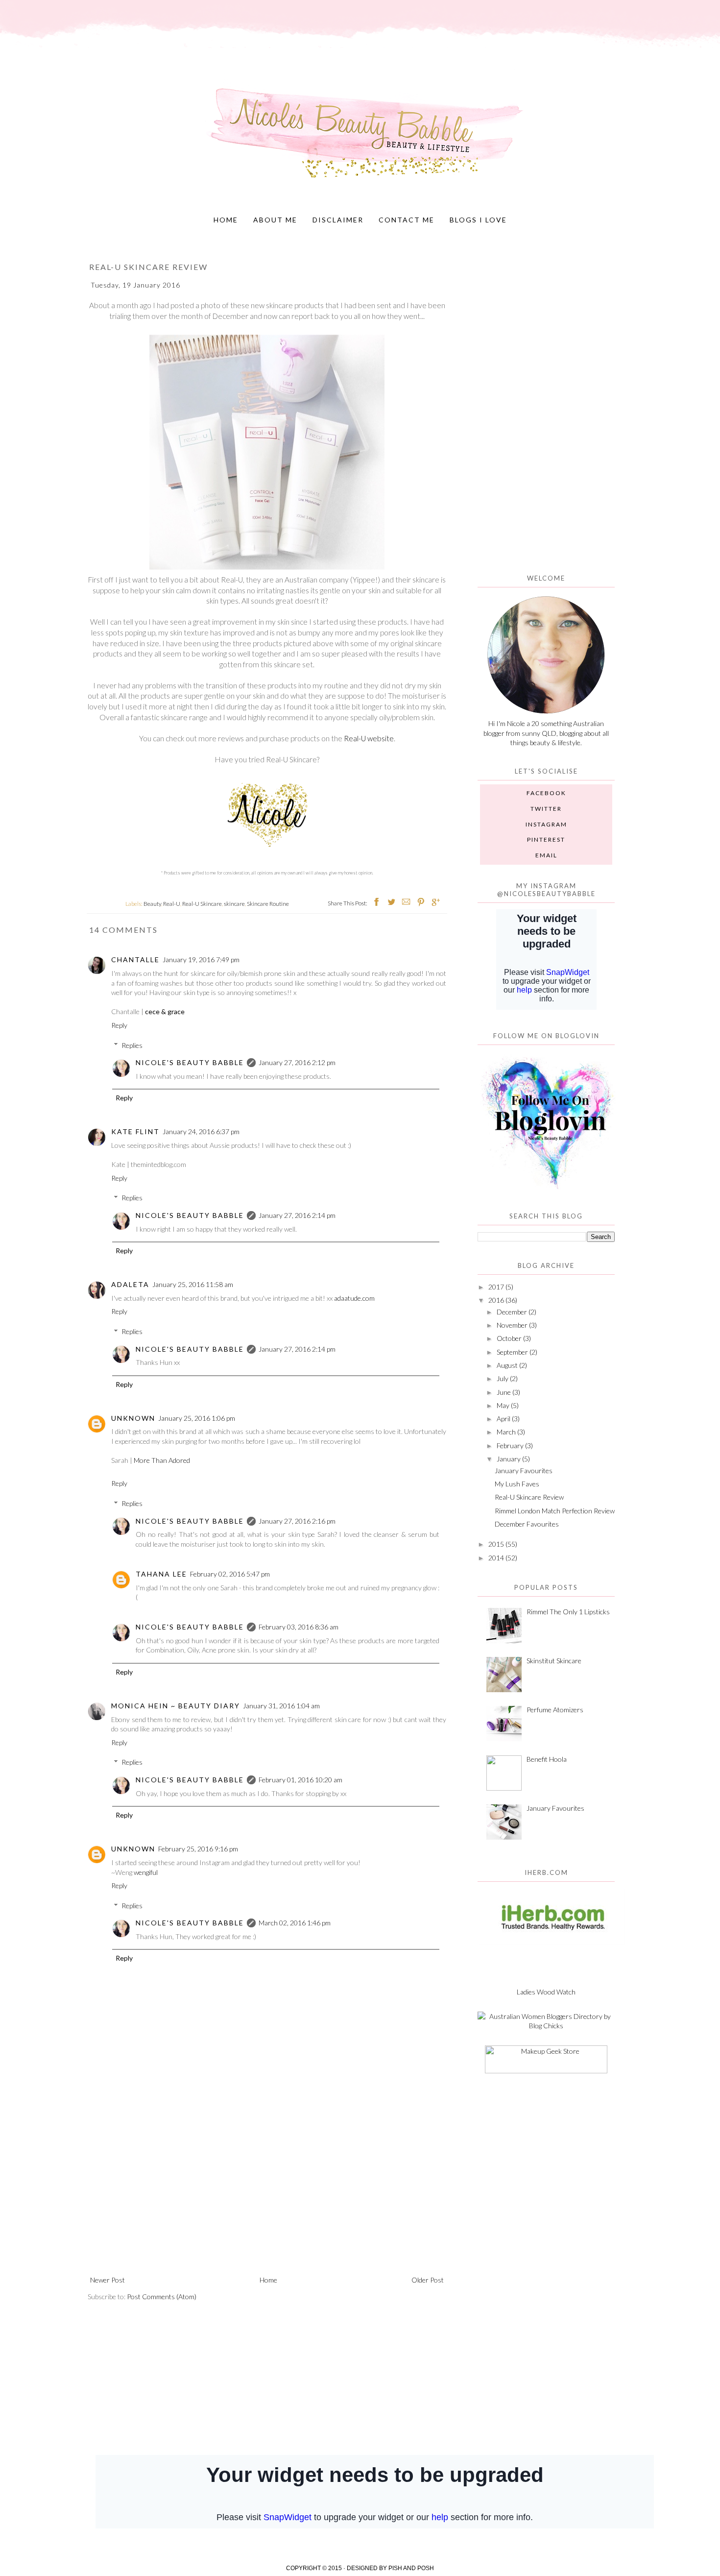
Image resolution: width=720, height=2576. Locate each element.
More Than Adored (162, 1460)
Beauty (152, 904)
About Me (275, 220)
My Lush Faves (517, 1484)
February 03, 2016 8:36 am (299, 1627)
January (509, 1459)
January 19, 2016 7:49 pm (201, 960)
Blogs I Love (478, 220)
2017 (496, 1287)
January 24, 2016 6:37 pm (201, 1131)
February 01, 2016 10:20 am (300, 1780)
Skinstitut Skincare (554, 1661)
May (503, 1405)
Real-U (172, 904)
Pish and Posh (411, 2568)
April (504, 1419)
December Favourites (527, 1524)
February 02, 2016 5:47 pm (230, 1574)
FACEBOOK (546, 793)
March (506, 1432)
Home (226, 220)
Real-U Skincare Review (529, 1497)
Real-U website (369, 738)
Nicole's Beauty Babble (190, 1062)
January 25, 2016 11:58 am (193, 1284)
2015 (496, 1544)
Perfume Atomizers (555, 1710)
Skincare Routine (268, 904)
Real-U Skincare (202, 904)
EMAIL (546, 855)
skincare (234, 904)
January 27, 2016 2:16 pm (297, 1521)
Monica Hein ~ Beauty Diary (176, 1706)
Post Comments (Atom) (162, 2297)
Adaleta (130, 1284)
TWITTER (546, 809)
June (504, 1392)
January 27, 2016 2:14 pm (297, 1215)
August (507, 1365)
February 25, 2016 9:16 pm (198, 1849)
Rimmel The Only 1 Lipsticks (568, 1612)
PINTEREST (546, 839)
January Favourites (524, 1470)
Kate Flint (135, 1131)
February (510, 1446)
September (512, 1352)
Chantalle (135, 960)
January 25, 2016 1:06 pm (197, 1418)
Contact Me (407, 220)
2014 (496, 1558)
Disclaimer (338, 220)
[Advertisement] (267, 2193)
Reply (119, 1025)
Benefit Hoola (547, 1759)
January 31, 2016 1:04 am (281, 1706)
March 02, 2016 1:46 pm (295, 1923)
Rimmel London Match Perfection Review (555, 1511)
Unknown (133, 1418)
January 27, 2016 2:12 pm (297, 1062)
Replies (132, 1045)
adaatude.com (354, 1298)
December (512, 1312)
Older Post (428, 2280)
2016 (496, 1300)
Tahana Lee (161, 1574)
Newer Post (108, 2280)
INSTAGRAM (546, 824)
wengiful (146, 1872)
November (512, 1325)
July (503, 1378)
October (509, 1338)
